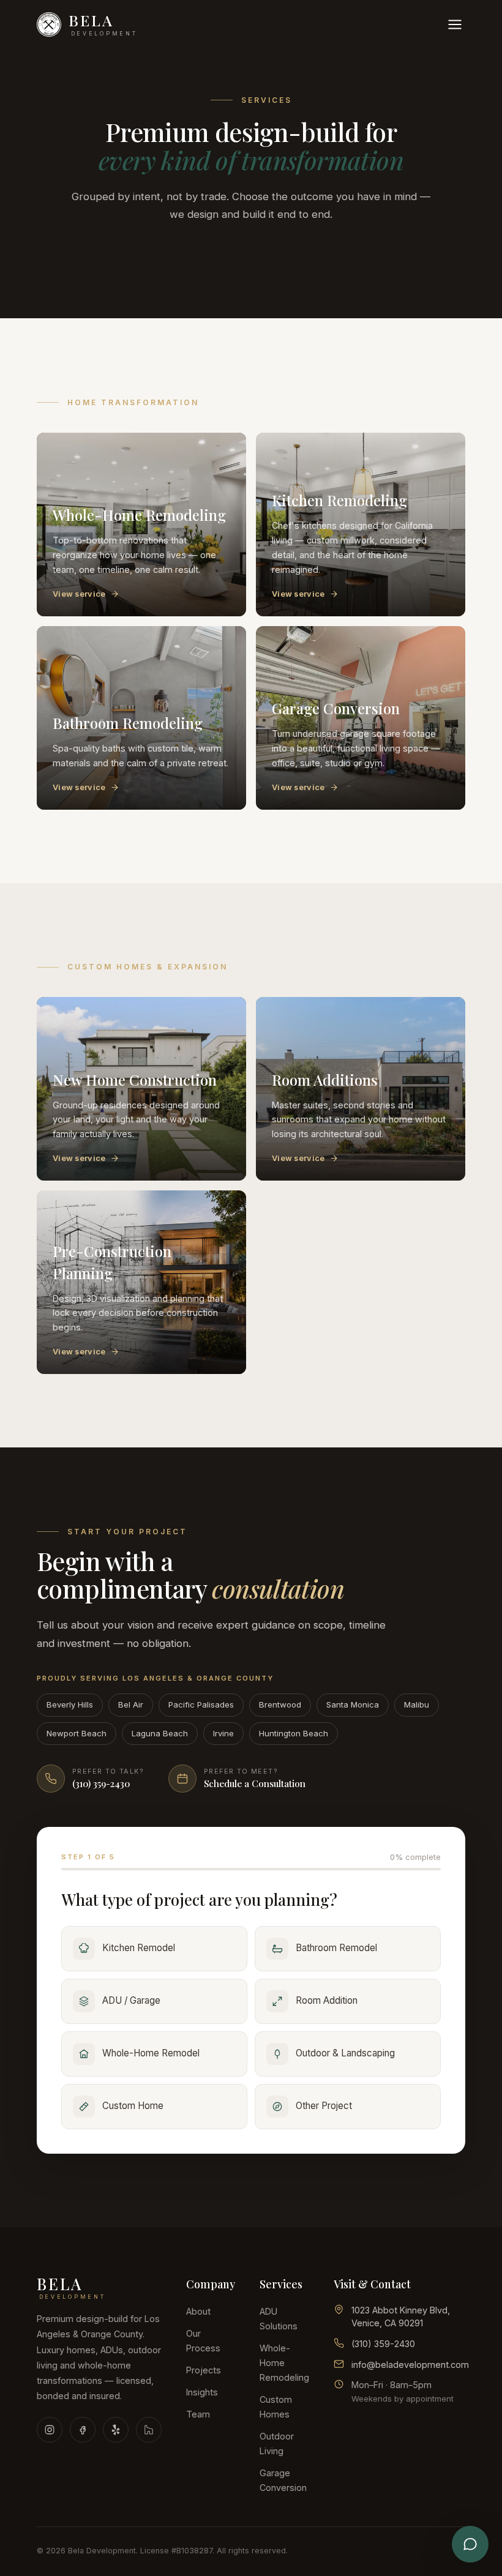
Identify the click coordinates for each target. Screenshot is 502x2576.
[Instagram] (50, 2430)
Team (198, 2414)
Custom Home (133, 2106)
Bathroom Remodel (336, 1948)
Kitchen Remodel (139, 1948)
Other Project (324, 2106)
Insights (202, 2392)
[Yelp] (116, 2430)
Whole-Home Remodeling (284, 2363)
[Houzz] (149, 2430)
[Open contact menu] (470, 2544)
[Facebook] (83, 2430)
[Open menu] (455, 24)
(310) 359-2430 (383, 2344)
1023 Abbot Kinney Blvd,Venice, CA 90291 (401, 2317)
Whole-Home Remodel (151, 2053)
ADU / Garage (131, 2000)
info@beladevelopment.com (410, 2365)
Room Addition (327, 2000)
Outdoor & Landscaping (345, 2053)
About (198, 2311)
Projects (204, 2370)
